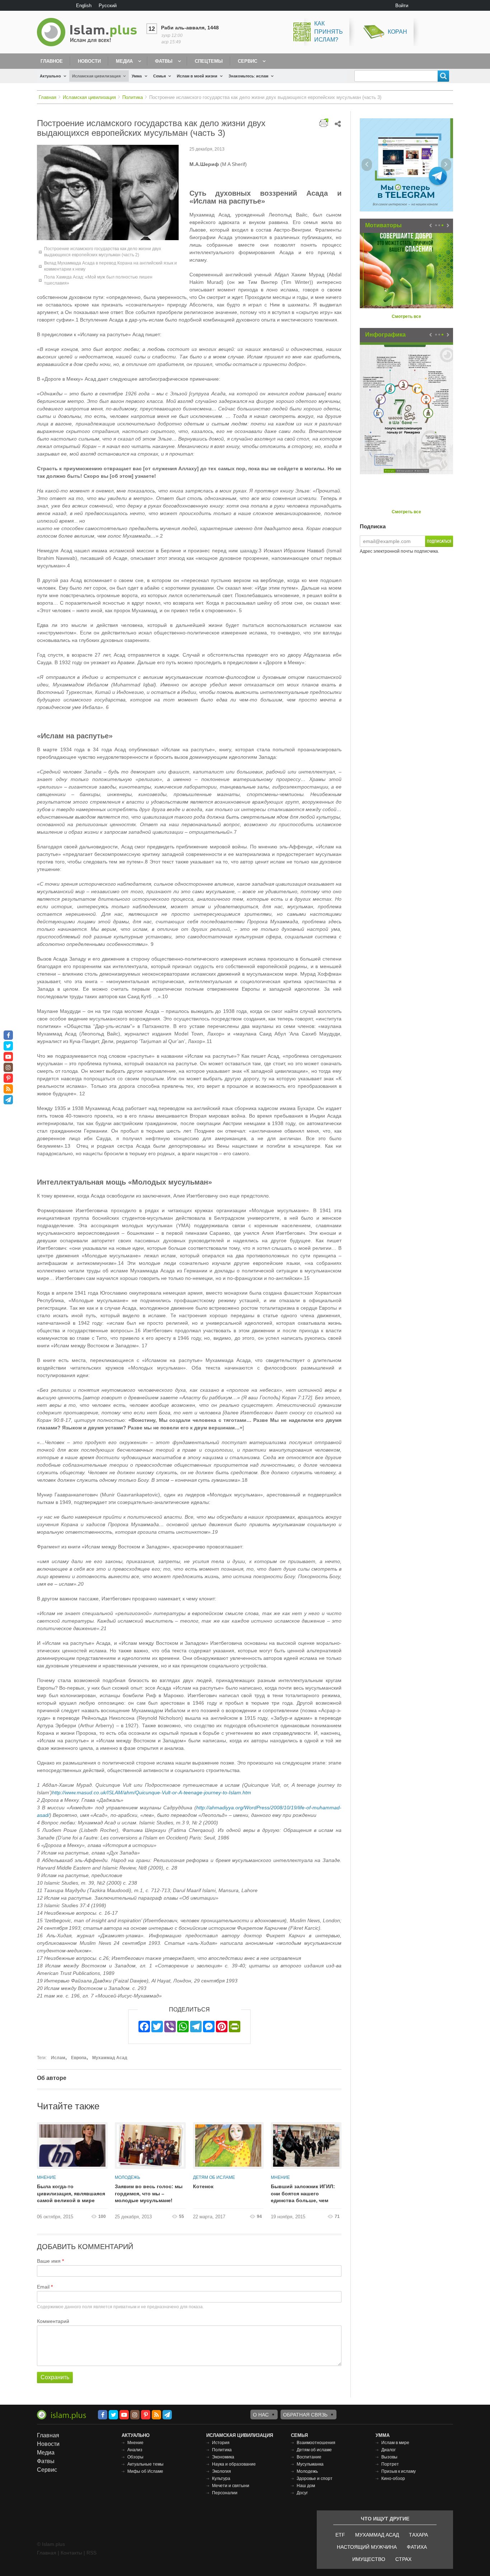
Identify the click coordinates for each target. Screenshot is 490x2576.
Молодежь (128, 2177)
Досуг (302, 2493)
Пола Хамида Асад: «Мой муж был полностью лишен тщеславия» (98, 280)
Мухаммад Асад (110, 2058)
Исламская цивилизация (96, 76)
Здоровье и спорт (315, 2479)
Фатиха (417, 2547)
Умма (137, 76)
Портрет (390, 2464)
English (84, 6)
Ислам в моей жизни (197, 76)
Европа (79, 2058)
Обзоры (135, 2457)
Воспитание (309, 2457)
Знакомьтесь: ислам (248, 76)
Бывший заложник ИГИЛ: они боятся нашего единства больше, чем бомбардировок (303, 2194)
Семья (159, 76)
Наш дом (306, 2486)
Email (43, 2287)
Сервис (248, 61)
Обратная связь (305, 2415)
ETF (340, 2535)
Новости (89, 61)
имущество (369, 2559)
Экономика (223, 2457)
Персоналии (225, 2493)
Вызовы (389, 2457)
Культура (221, 2479)
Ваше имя (49, 2261)
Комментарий (53, 2321)
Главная (48, 97)
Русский (108, 6)
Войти (402, 6)
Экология (222, 2471)
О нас (261, 2415)
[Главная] (90, 32)
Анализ (135, 2450)
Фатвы (164, 61)
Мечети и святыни (231, 2486)
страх (403, 2559)
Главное (52, 61)
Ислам (58, 2058)
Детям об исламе (214, 2177)
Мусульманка (310, 2464)
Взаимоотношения (316, 2443)
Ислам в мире (395, 2443)
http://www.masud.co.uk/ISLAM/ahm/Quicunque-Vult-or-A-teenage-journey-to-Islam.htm (152, 1792)
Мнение (46, 2177)
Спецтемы (209, 61)
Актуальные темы (145, 2464)
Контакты (71, 2553)
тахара (418, 2535)
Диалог (388, 2450)
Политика (133, 97)
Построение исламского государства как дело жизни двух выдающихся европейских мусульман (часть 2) (103, 252)
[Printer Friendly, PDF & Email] (324, 123)
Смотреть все (406, 316)
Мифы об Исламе (145, 2471)
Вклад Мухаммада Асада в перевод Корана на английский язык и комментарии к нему (110, 266)
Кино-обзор (393, 2479)
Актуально (50, 76)
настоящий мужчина (367, 2547)
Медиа (124, 61)
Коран (397, 32)
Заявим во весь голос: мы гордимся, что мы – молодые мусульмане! (149, 2193)
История (221, 2443)
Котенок (203, 2186)
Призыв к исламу (399, 2471)
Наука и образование (234, 2464)
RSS (91, 2553)
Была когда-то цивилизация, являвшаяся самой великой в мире (71, 2193)
